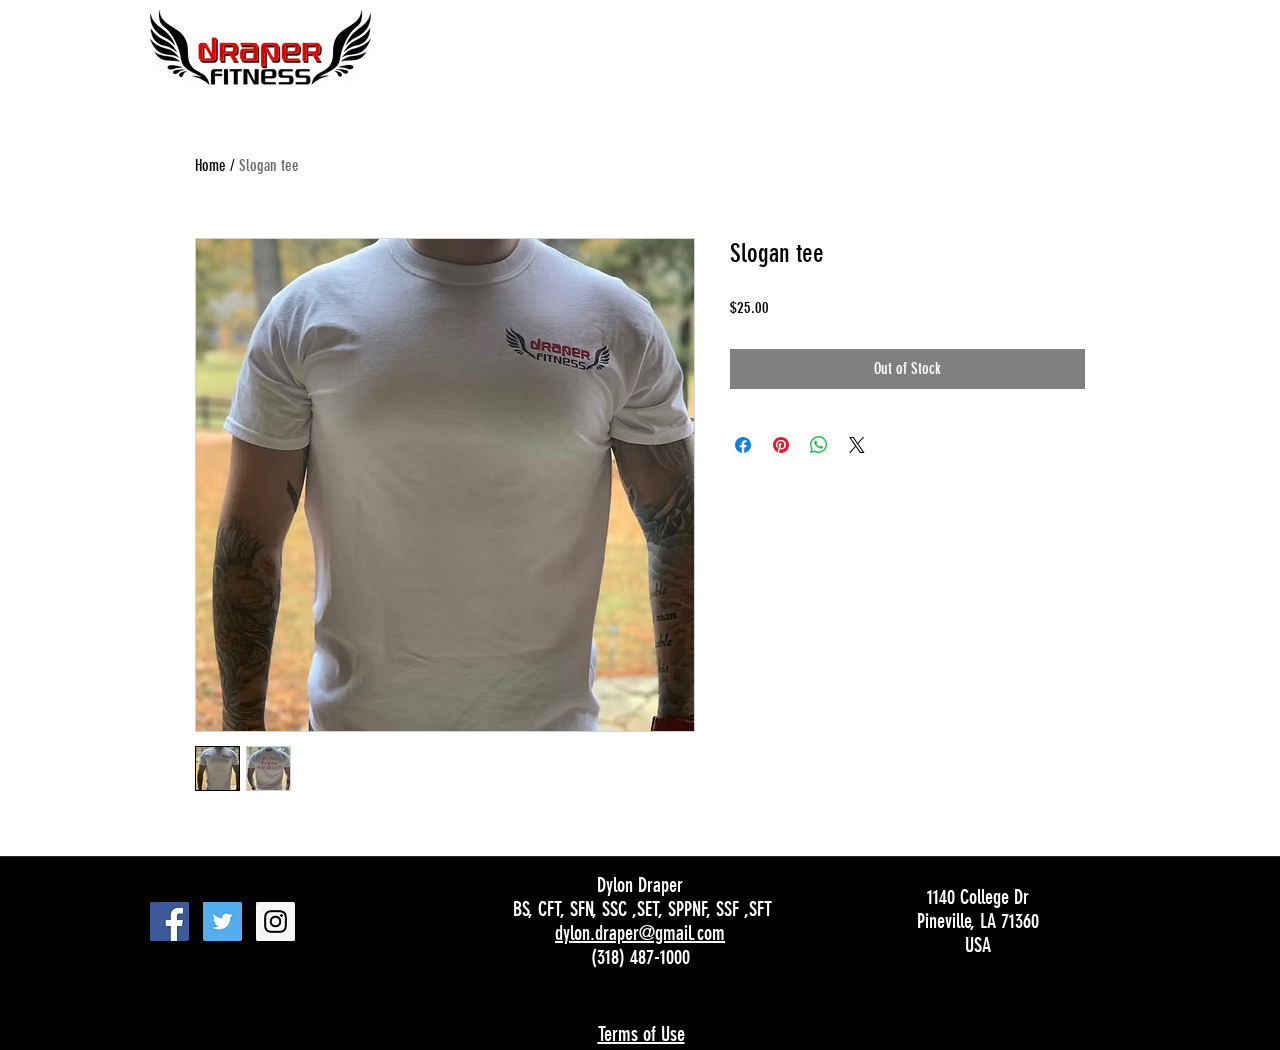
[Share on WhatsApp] (819, 445)
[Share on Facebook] (743, 445)
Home (210, 165)
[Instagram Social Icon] (275, 921)
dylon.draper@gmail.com (640, 933)
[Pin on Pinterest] (781, 445)
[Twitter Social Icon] (222, 921)
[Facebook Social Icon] (169, 921)
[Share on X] (857, 445)
